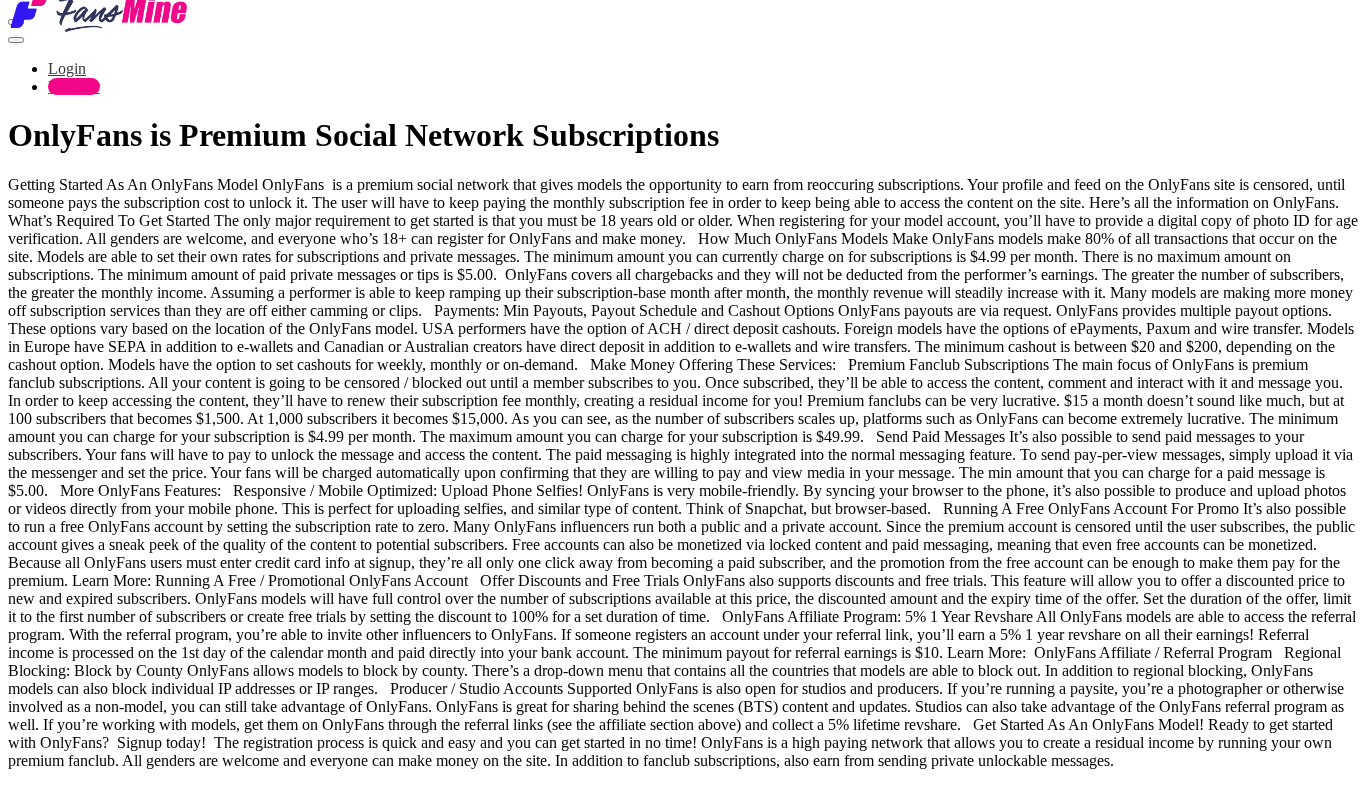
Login (67, 68)
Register (74, 86)
